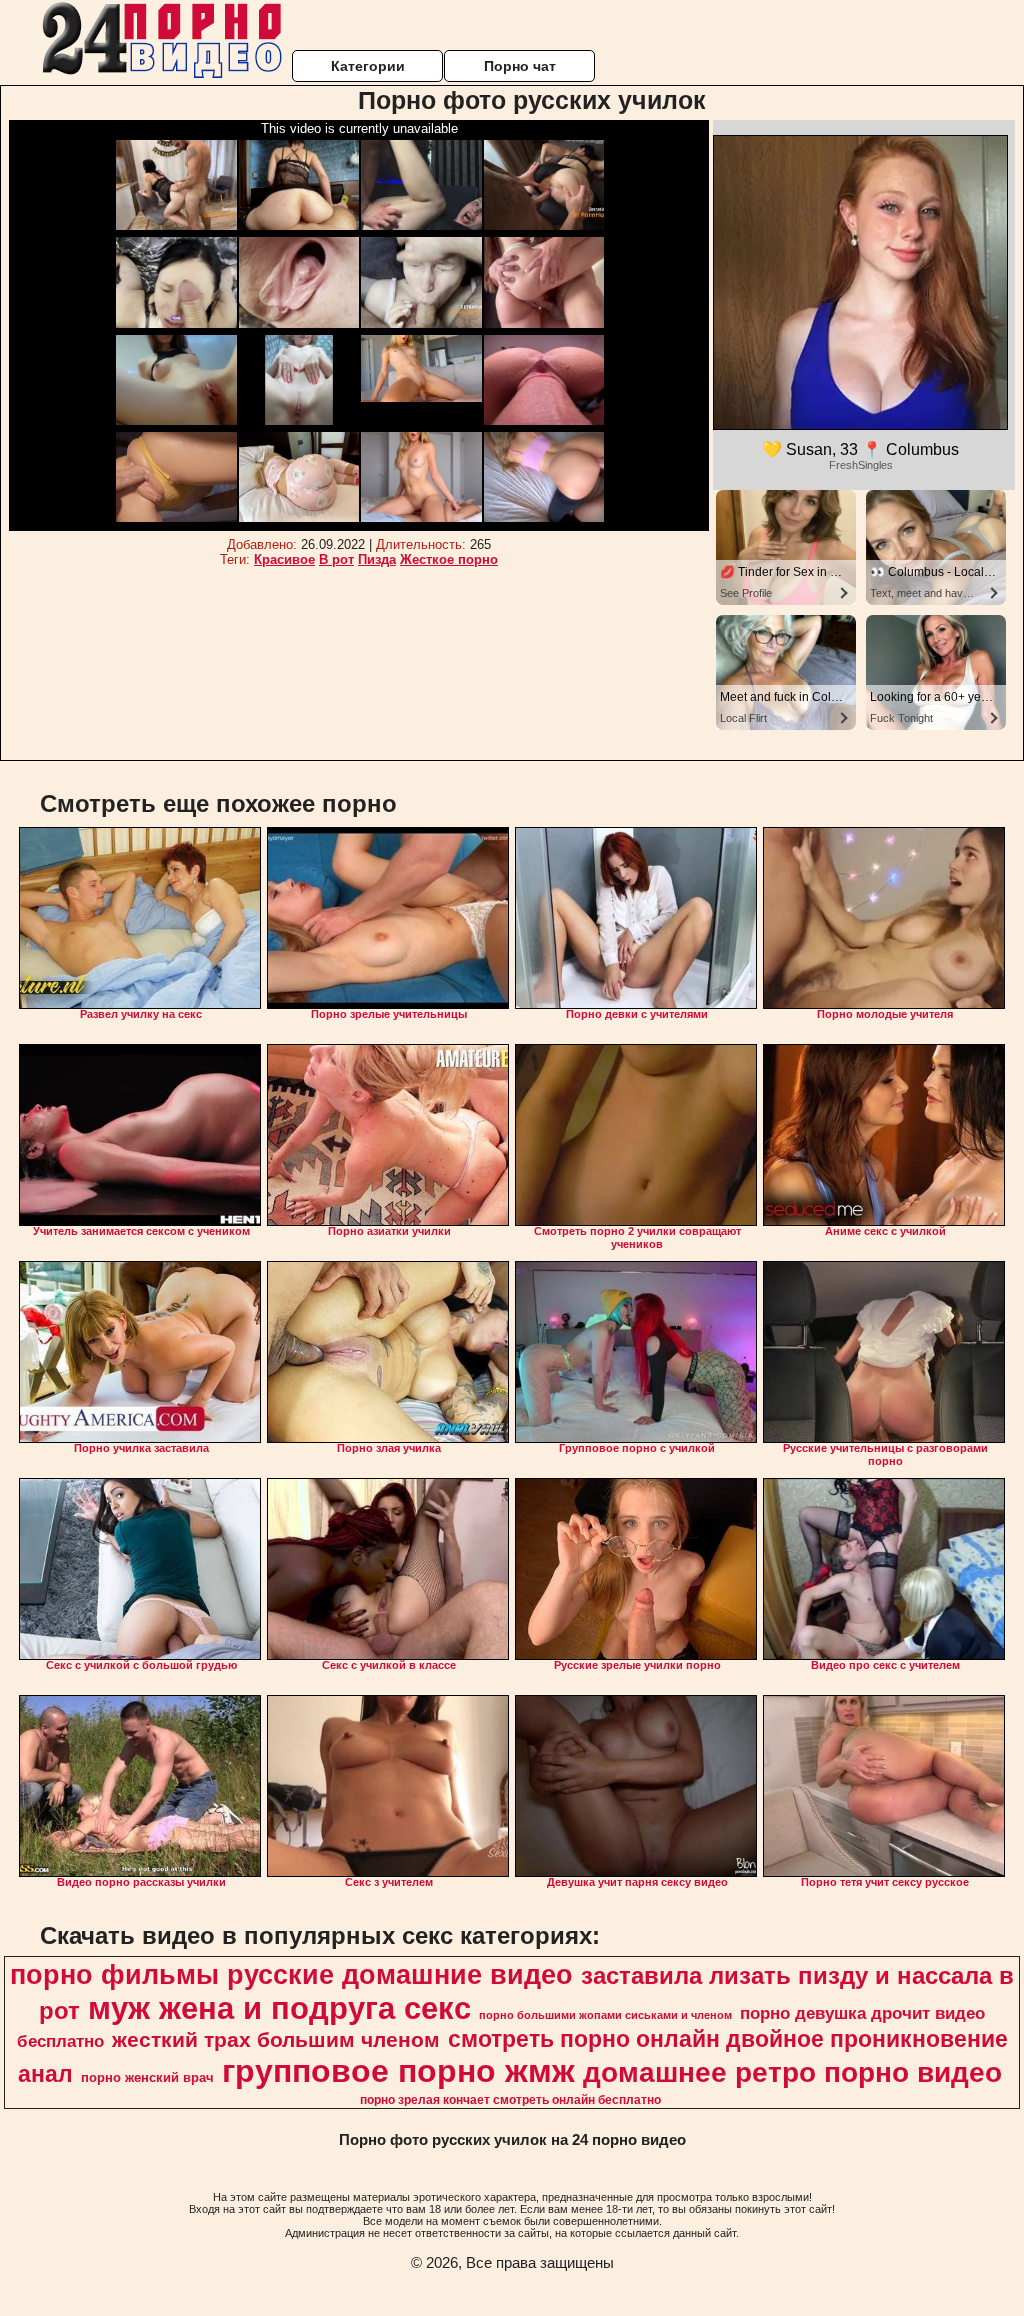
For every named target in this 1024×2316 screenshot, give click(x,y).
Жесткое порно (449, 559)
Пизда (377, 559)
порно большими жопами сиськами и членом (605, 2015)
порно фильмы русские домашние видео (291, 1975)
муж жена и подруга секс (279, 2008)
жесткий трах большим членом (276, 2040)
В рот (336, 559)
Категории (368, 66)
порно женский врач (147, 2077)
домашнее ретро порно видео (792, 2072)
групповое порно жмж (398, 2071)
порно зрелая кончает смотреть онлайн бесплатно (510, 2100)
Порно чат (520, 66)
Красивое (284, 559)
